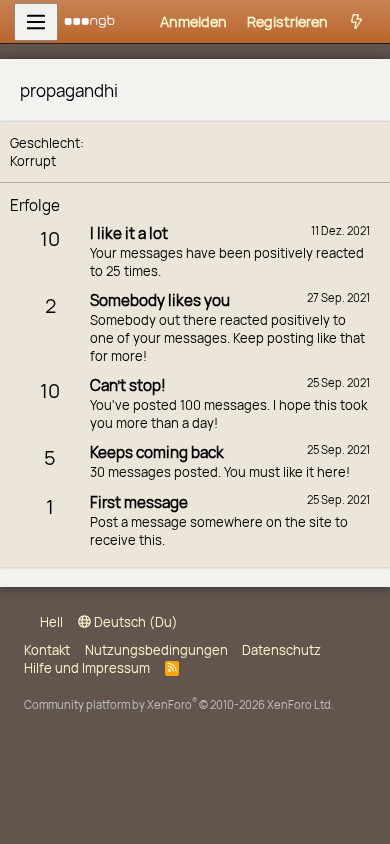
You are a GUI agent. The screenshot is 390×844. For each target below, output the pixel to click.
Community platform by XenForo (179, 704)
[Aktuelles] (357, 21)
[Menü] (36, 22)
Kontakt (47, 650)
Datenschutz (281, 650)
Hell (50, 622)
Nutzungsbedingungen (156, 650)
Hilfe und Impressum (87, 668)
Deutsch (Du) (134, 622)
